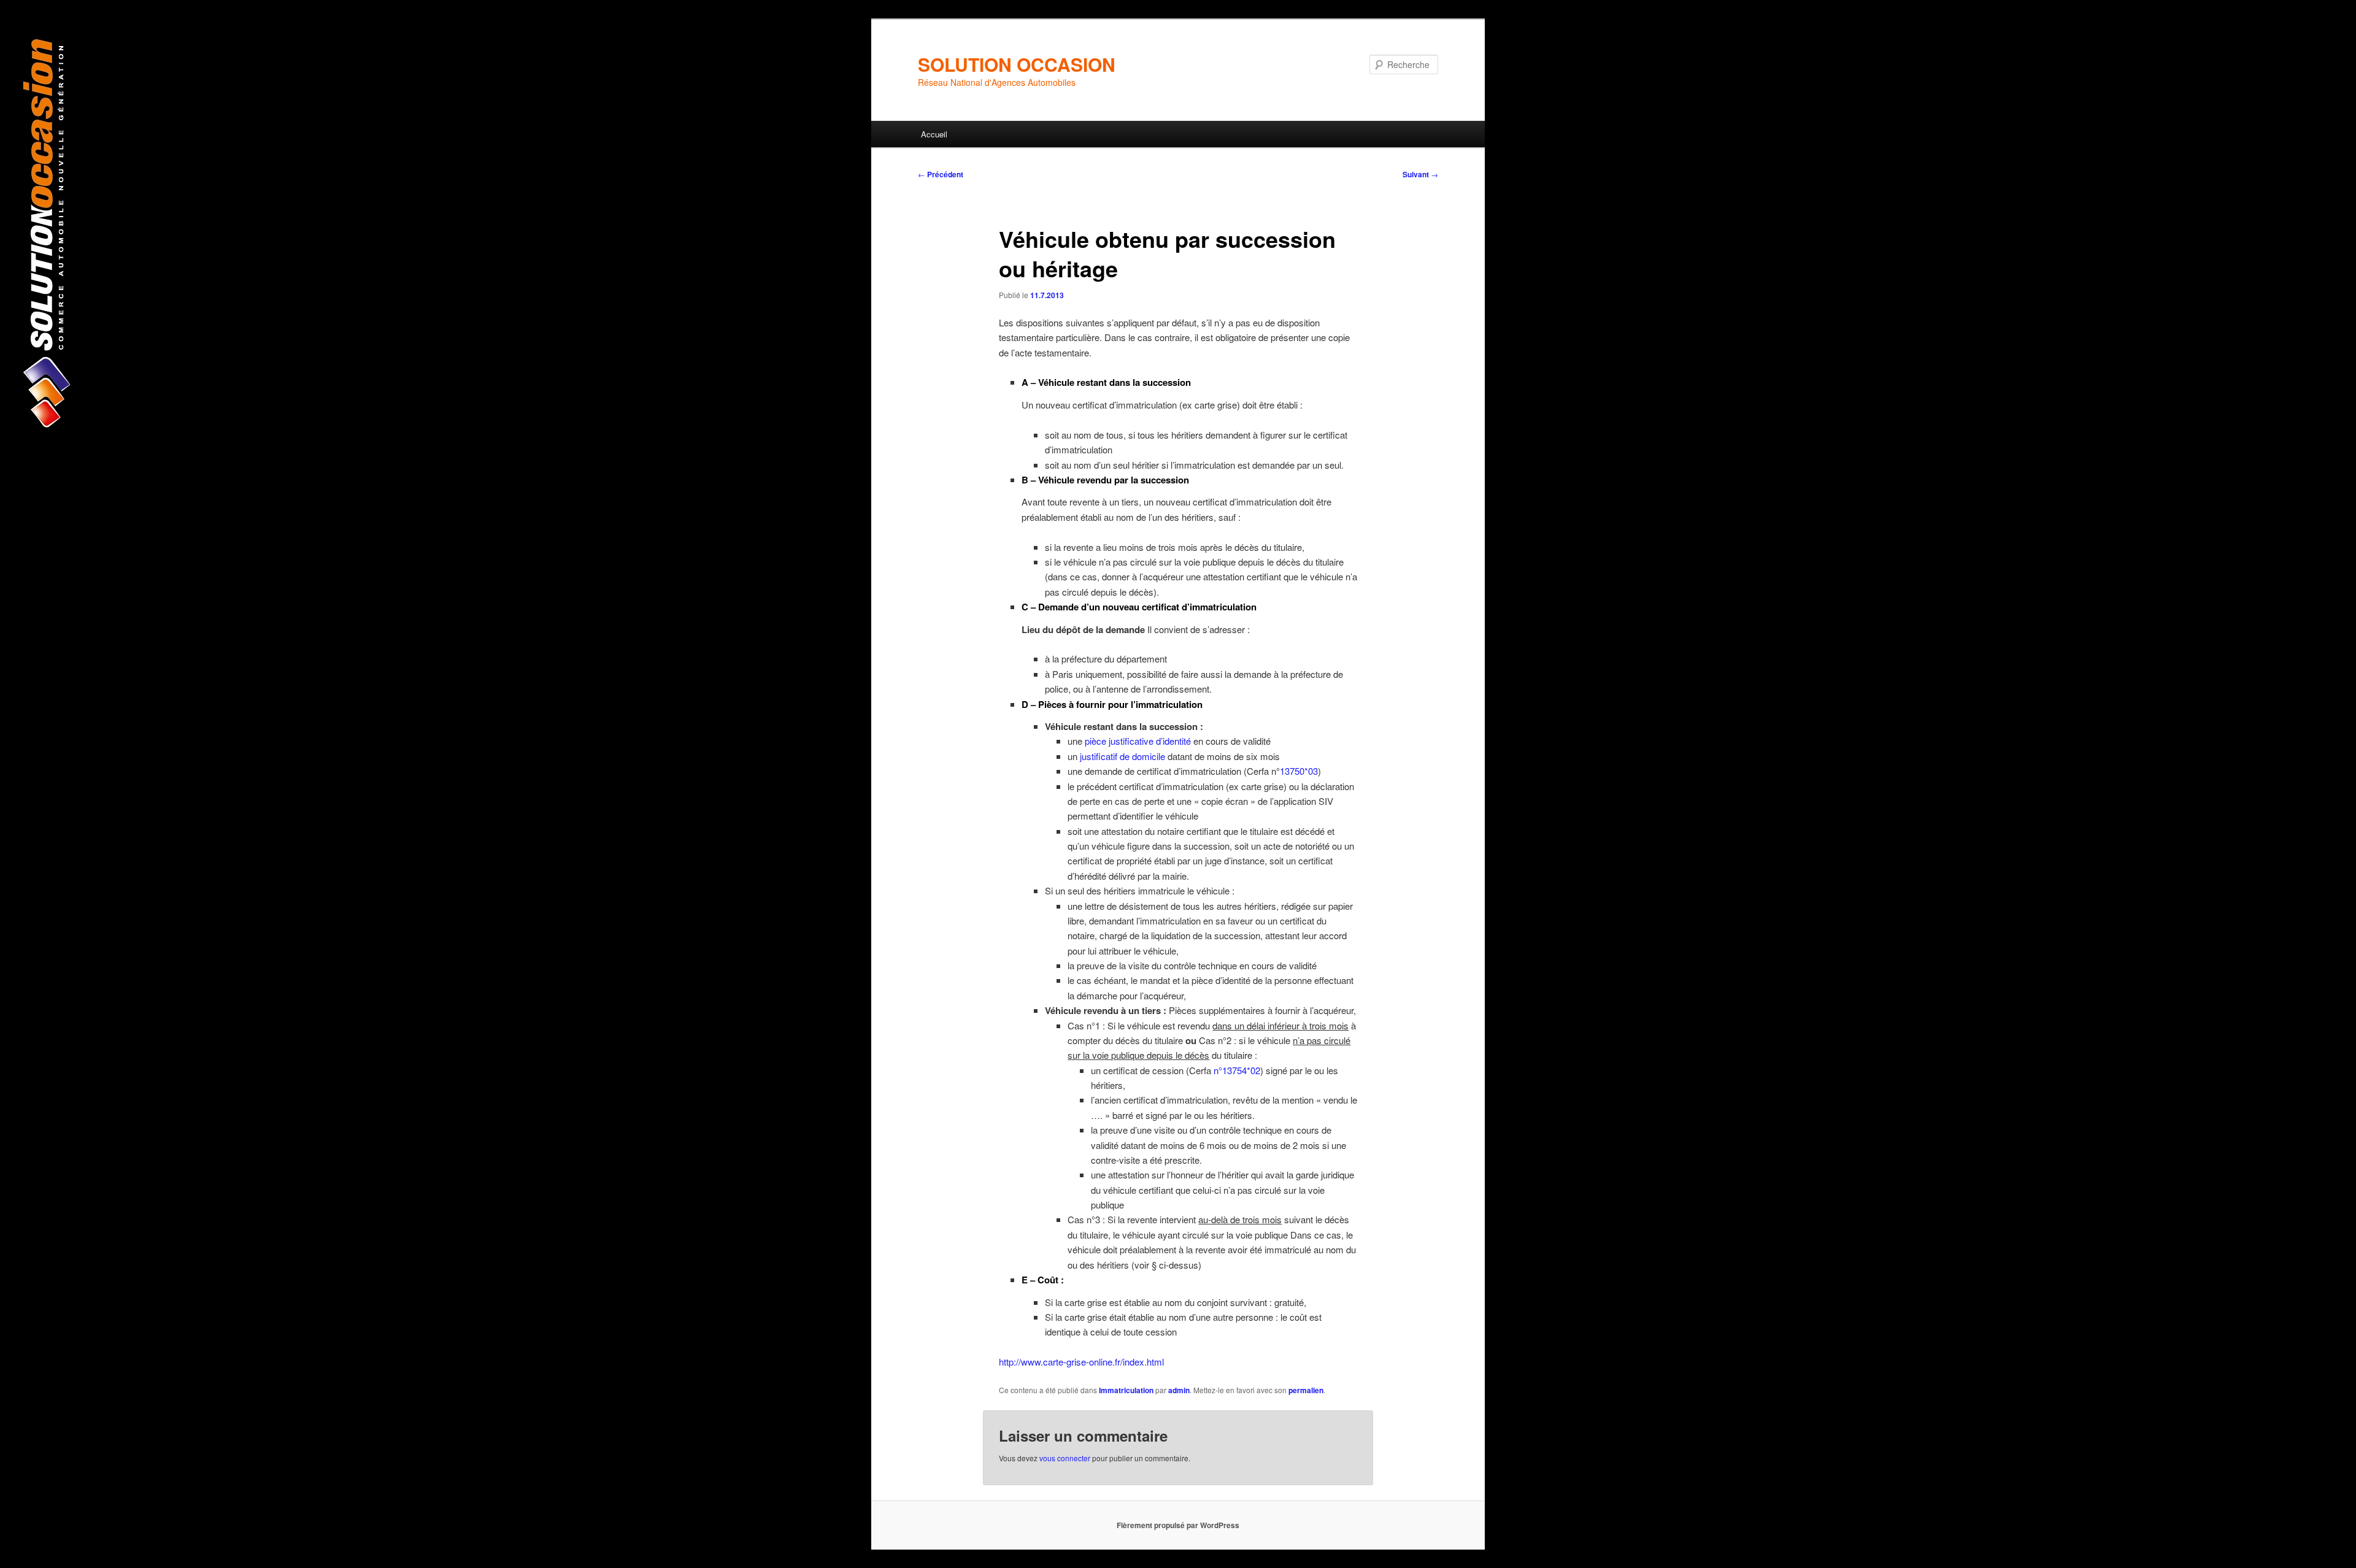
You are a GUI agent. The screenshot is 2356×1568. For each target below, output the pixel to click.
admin (1179, 1390)
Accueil (934, 134)
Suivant (1420, 174)
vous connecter (1065, 1458)
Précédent (941, 174)
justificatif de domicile (1122, 756)
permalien (1306, 1390)
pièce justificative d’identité (1138, 741)
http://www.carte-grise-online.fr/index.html (1081, 1362)
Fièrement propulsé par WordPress (1178, 1525)
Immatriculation (1126, 1390)
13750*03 (1299, 771)
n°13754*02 (1237, 1070)
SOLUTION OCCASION (1017, 64)
